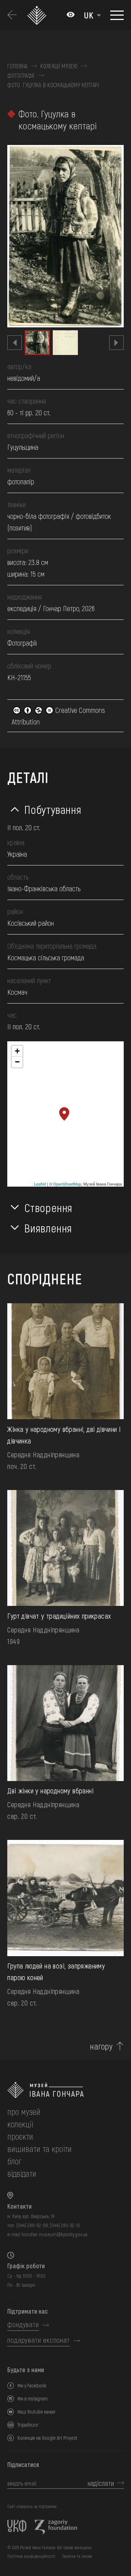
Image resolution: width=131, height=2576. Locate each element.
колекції (20, 2124)
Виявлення (48, 1228)
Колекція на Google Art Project (47, 2438)
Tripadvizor (28, 2425)
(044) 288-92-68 (32, 2225)
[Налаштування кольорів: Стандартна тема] (71, 15)
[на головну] (65, 2090)
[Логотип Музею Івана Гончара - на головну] (37, 15)
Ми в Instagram (33, 2399)
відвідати (22, 2173)
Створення (48, 1207)
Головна (17, 66)
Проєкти (20, 2136)
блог (14, 2161)
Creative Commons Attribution (58, 716)
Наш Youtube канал (36, 2412)
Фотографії (21, 76)
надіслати (101, 2483)
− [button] (17, 1062)
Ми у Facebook (32, 2385)
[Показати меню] (117, 15)
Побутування (53, 809)
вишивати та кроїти (39, 2149)
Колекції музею (59, 66)
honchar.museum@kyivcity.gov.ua (54, 2234)
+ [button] (17, 1051)
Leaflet (40, 1184)
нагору (101, 2046)
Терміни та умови (77, 2556)
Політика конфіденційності (31, 2556)
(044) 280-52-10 (65, 2225)
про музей (24, 2111)
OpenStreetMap (67, 1184)
